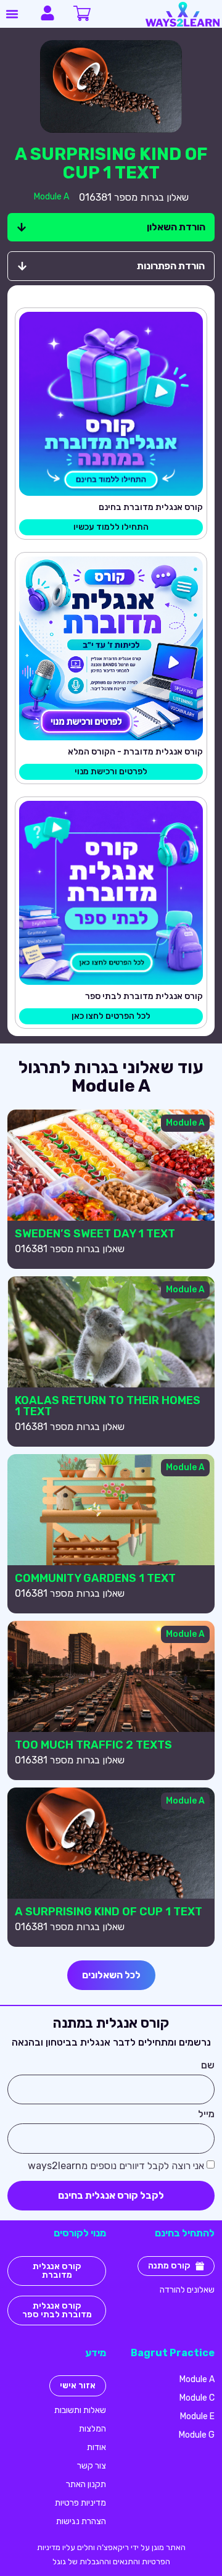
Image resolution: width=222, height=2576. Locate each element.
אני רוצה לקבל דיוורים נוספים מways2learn (116, 2166)
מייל (206, 2114)
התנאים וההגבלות (109, 2561)
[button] (12, 14)
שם (208, 2066)
